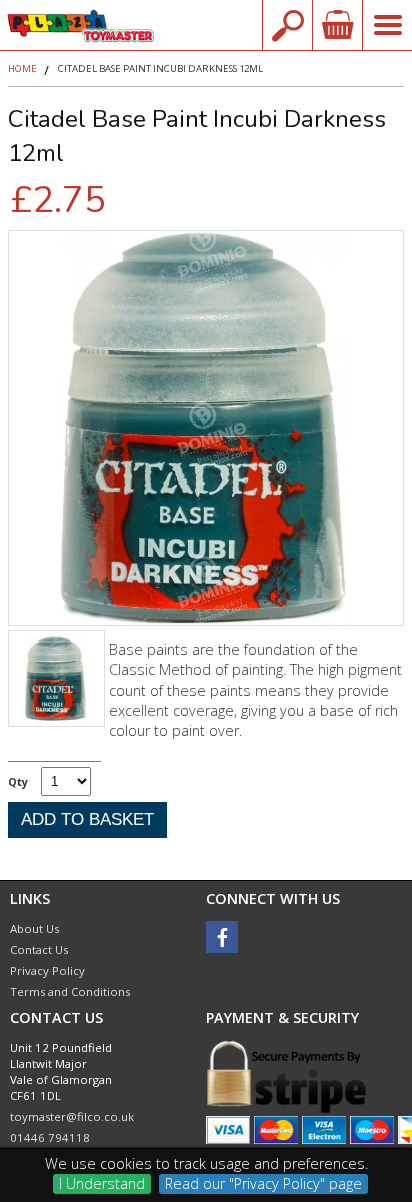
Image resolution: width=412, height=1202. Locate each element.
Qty (18, 781)
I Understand (102, 1183)
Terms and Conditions (70, 991)
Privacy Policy (47, 970)
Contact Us (39, 949)
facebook (222, 937)
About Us (34, 928)
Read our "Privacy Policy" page (263, 1183)
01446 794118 (50, 1137)
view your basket (337, 25)
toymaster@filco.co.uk (72, 1116)
